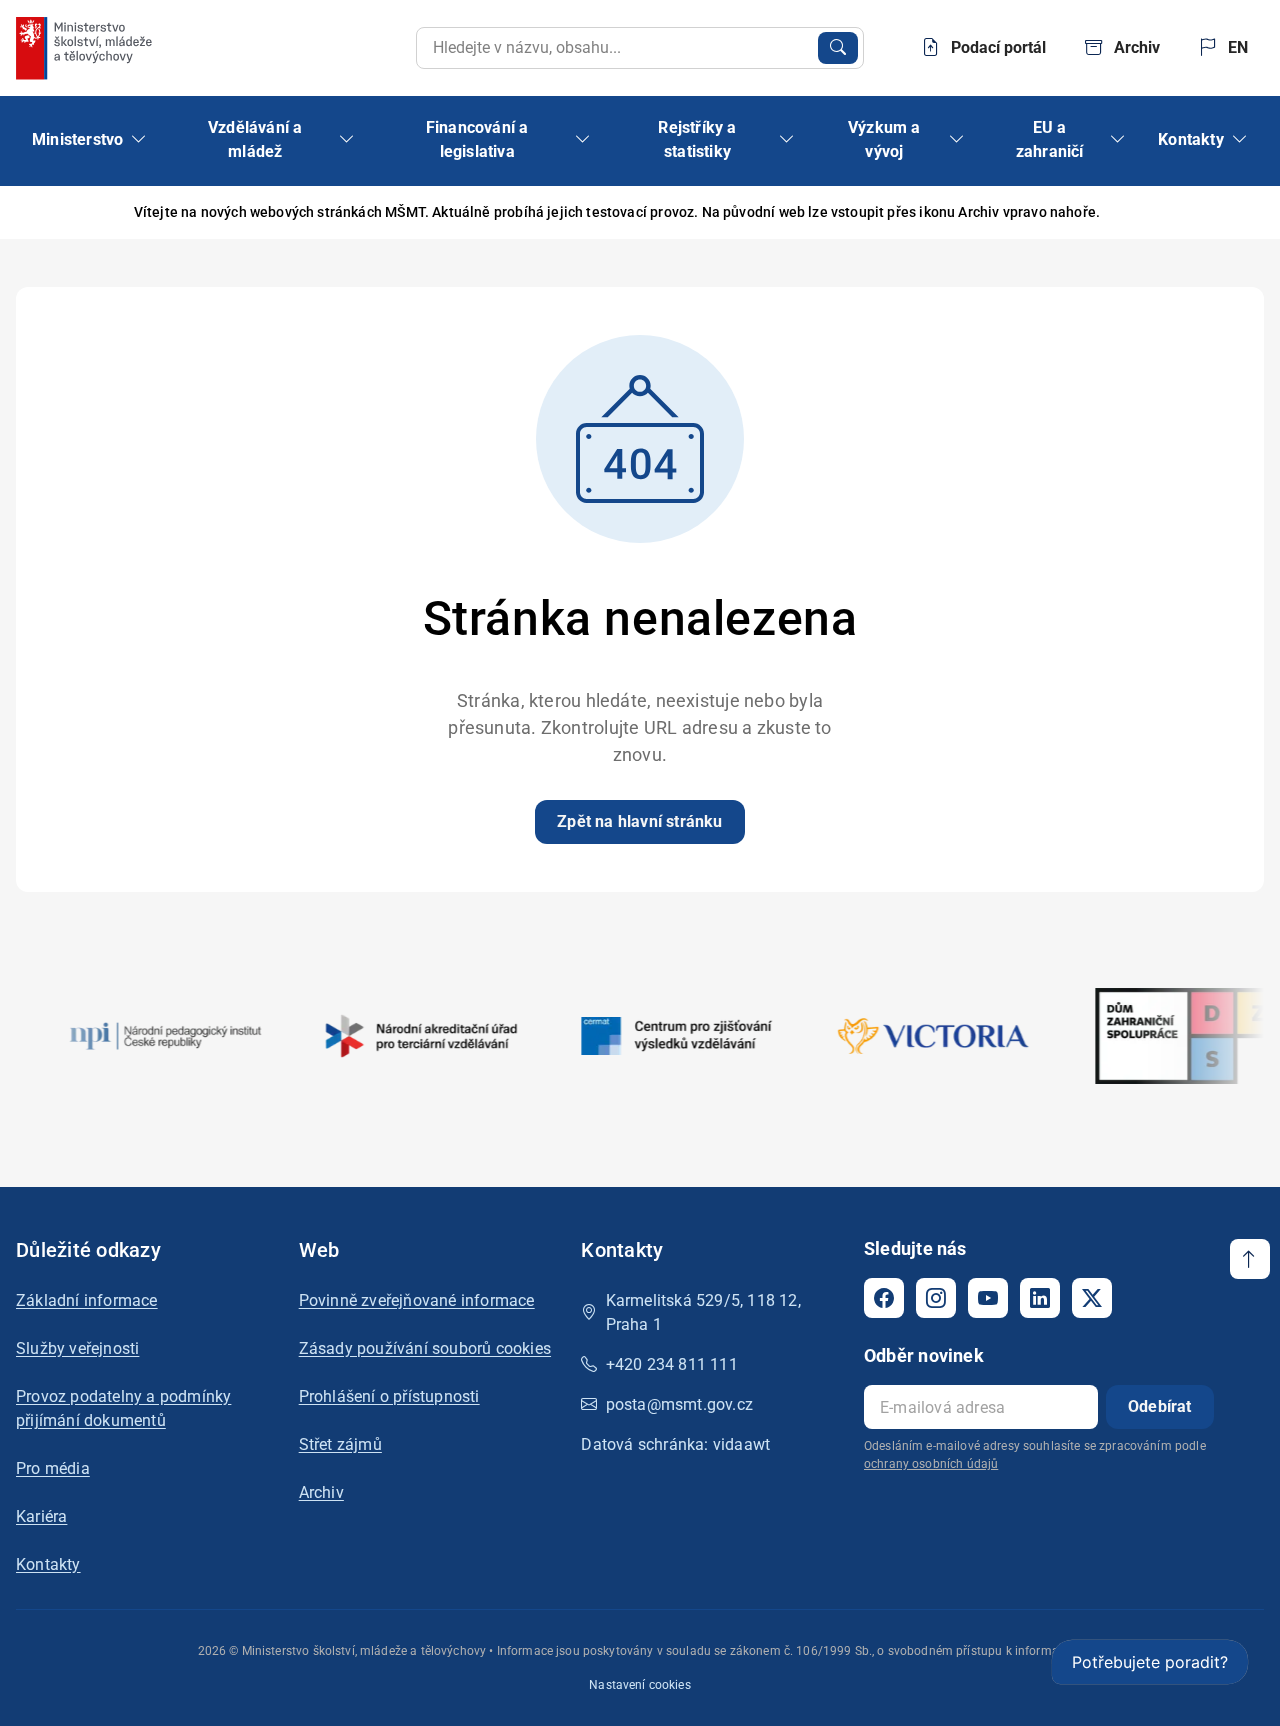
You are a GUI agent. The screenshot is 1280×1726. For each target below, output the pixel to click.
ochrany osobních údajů (931, 1464)
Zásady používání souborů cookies (425, 1348)
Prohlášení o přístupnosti (389, 1396)
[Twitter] (1092, 1298)
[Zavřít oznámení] (1233, 212)
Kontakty (48, 1564)
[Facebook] (884, 1298)
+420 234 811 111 (672, 1364)
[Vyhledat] (838, 48)
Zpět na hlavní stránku (639, 821)
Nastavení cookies (640, 1685)
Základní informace (87, 1300)
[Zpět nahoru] (1250, 1259)
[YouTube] (988, 1298)
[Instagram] (936, 1298)
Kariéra (41, 1516)
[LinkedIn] (1040, 1298)
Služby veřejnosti (77, 1348)
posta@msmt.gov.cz (679, 1404)
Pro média (53, 1468)
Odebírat (1160, 1406)
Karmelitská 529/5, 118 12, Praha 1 (703, 1312)
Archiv (321, 1492)
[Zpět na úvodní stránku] (86, 48)
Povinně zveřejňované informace (417, 1300)
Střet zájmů (340, 1444)
